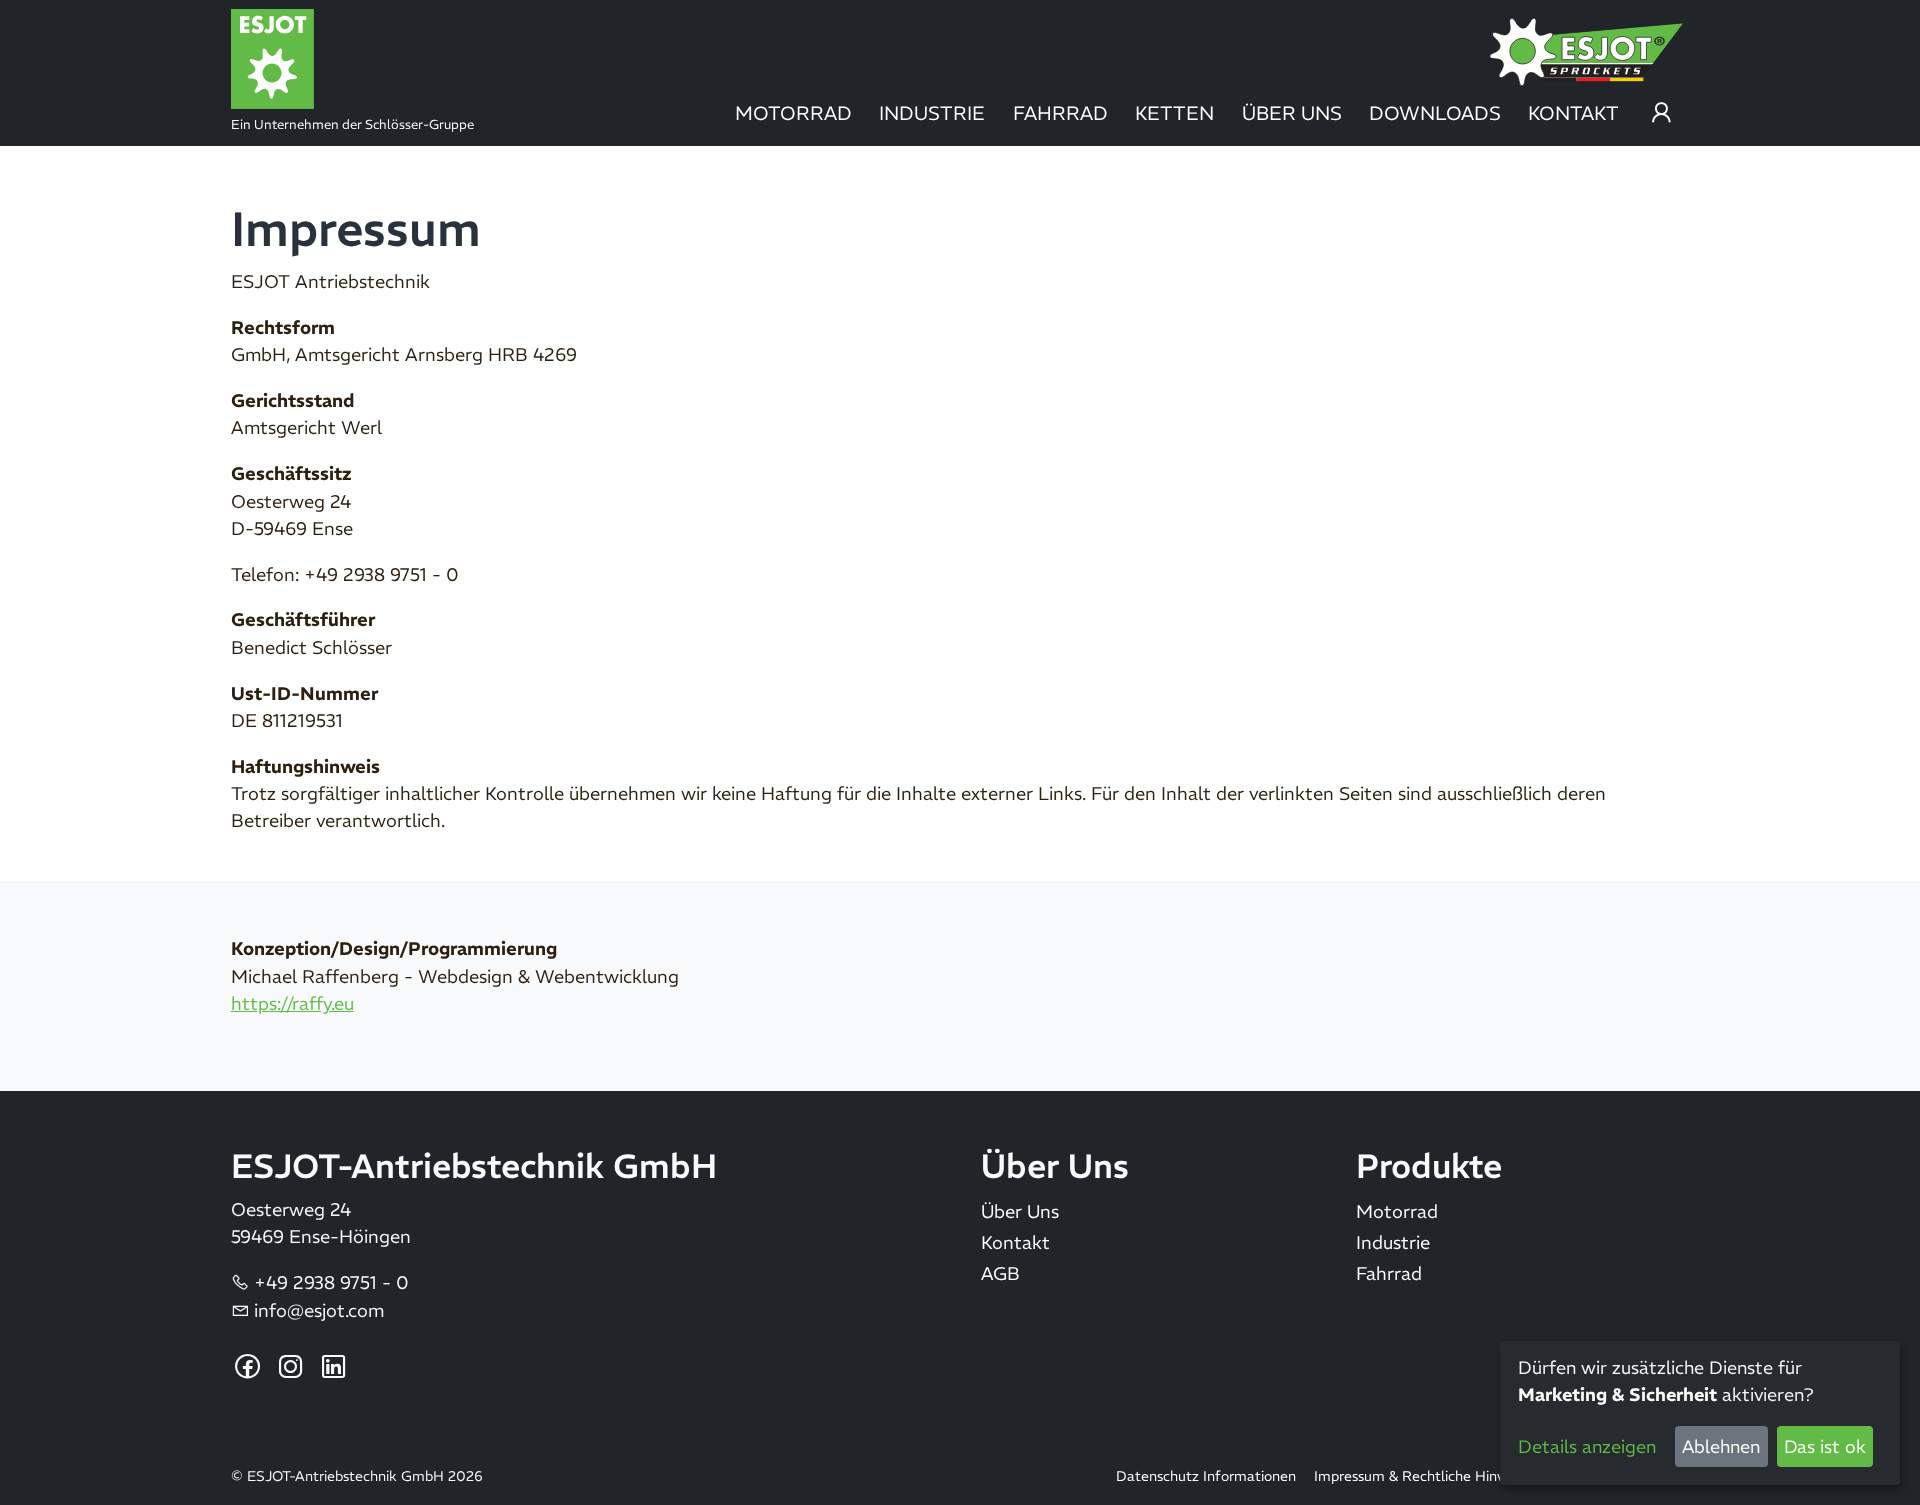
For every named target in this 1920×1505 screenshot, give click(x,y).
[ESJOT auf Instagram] (291, 1367)
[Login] (1661, 118)
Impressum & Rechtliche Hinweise (1424, 1476)
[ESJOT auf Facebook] (248, 1367)
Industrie (932, 113)
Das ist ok (1825, 1446)
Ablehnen (1721, 1446)
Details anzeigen (1587, 1446)
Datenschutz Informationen (1206, 1476)
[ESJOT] (398, 59)
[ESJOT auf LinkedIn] (334, 1367)
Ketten (1174, 113)
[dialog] (1700, 1413)
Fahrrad (1060, 113)
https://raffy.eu (292, 1003)
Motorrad (793, 113)
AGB (1000, 1274)
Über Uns (1292, 113)
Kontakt (1573, 113)
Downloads (1435, 113)
